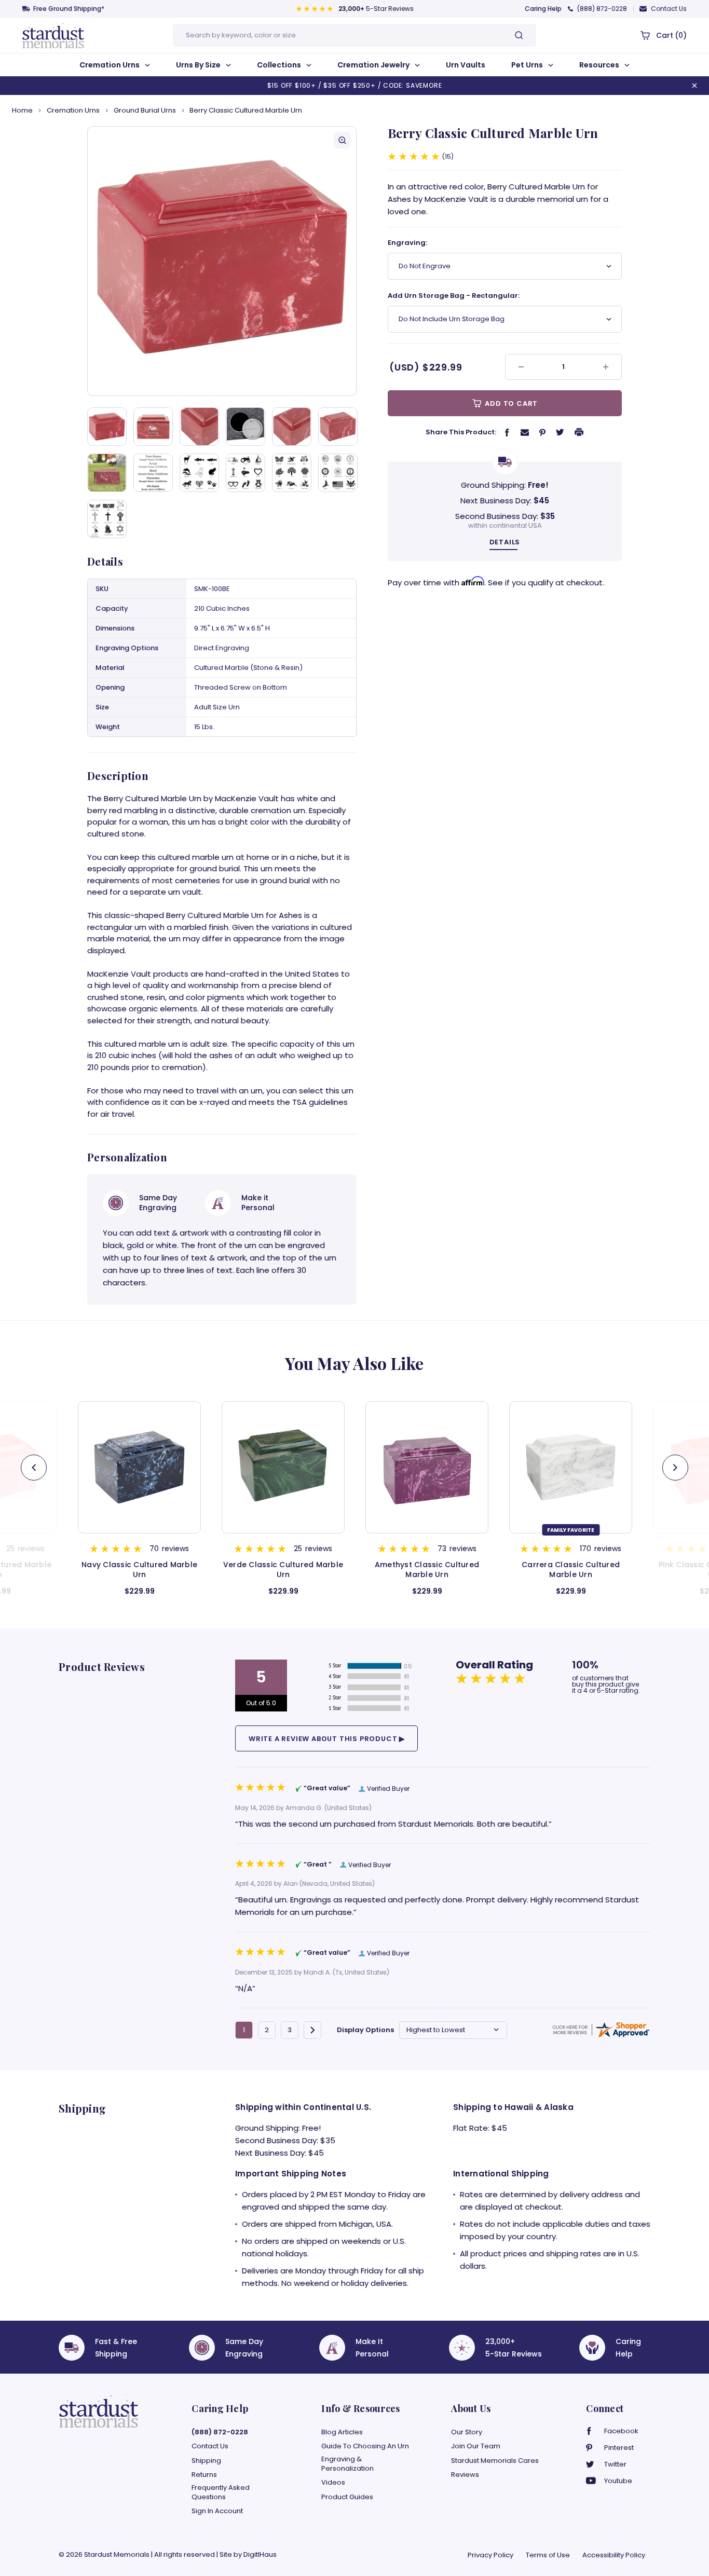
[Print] (579, 432)
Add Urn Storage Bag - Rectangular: (454, 296)
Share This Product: (461, 432)
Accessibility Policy (614, 2555)
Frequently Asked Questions (221, 2492)
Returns (204, 2475)
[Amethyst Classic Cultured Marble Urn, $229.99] (283, 1467)
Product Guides (347, 2497)
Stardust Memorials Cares (495, 2461)
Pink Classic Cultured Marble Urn (571, 1570)
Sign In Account (217, 2511)
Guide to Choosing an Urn (365, 2446)
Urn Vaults (466, 65)
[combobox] (505, 266)
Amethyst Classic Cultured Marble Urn (283, 1570)
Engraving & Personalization (347, 2464)
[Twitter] (560, 432)
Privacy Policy (490, 2555)
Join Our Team (476, 2446)
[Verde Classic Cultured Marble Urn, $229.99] (139, 1467)
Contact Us (669, 9)
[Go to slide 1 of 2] (675, 1468)
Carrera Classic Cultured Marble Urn (427, 1570)
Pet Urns (528, 65)
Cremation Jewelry (374, 65)
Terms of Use (548, 2555)
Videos (333, 2483)
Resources (600, 65)
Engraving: (407, 243)
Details (505, 542)
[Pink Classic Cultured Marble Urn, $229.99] (571, 1467)
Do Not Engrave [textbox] (425, 266)
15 (448, 157)
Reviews (465, 2475)
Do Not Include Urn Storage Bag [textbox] (452, 319)
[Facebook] (507, 432)
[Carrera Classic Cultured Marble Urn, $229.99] (427, 1467)
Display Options (365, 2030)
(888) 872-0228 (602, 9)
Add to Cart (511, 403)
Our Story (467, 2432)
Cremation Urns (110, 65)
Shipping (206, 2461)
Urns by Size (199, 65)
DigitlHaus (260, 2554)
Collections (280, 65)
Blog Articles (342, 2432)
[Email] (525, 432)
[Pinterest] (542, 432)
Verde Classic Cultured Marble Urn (139, 1570)
